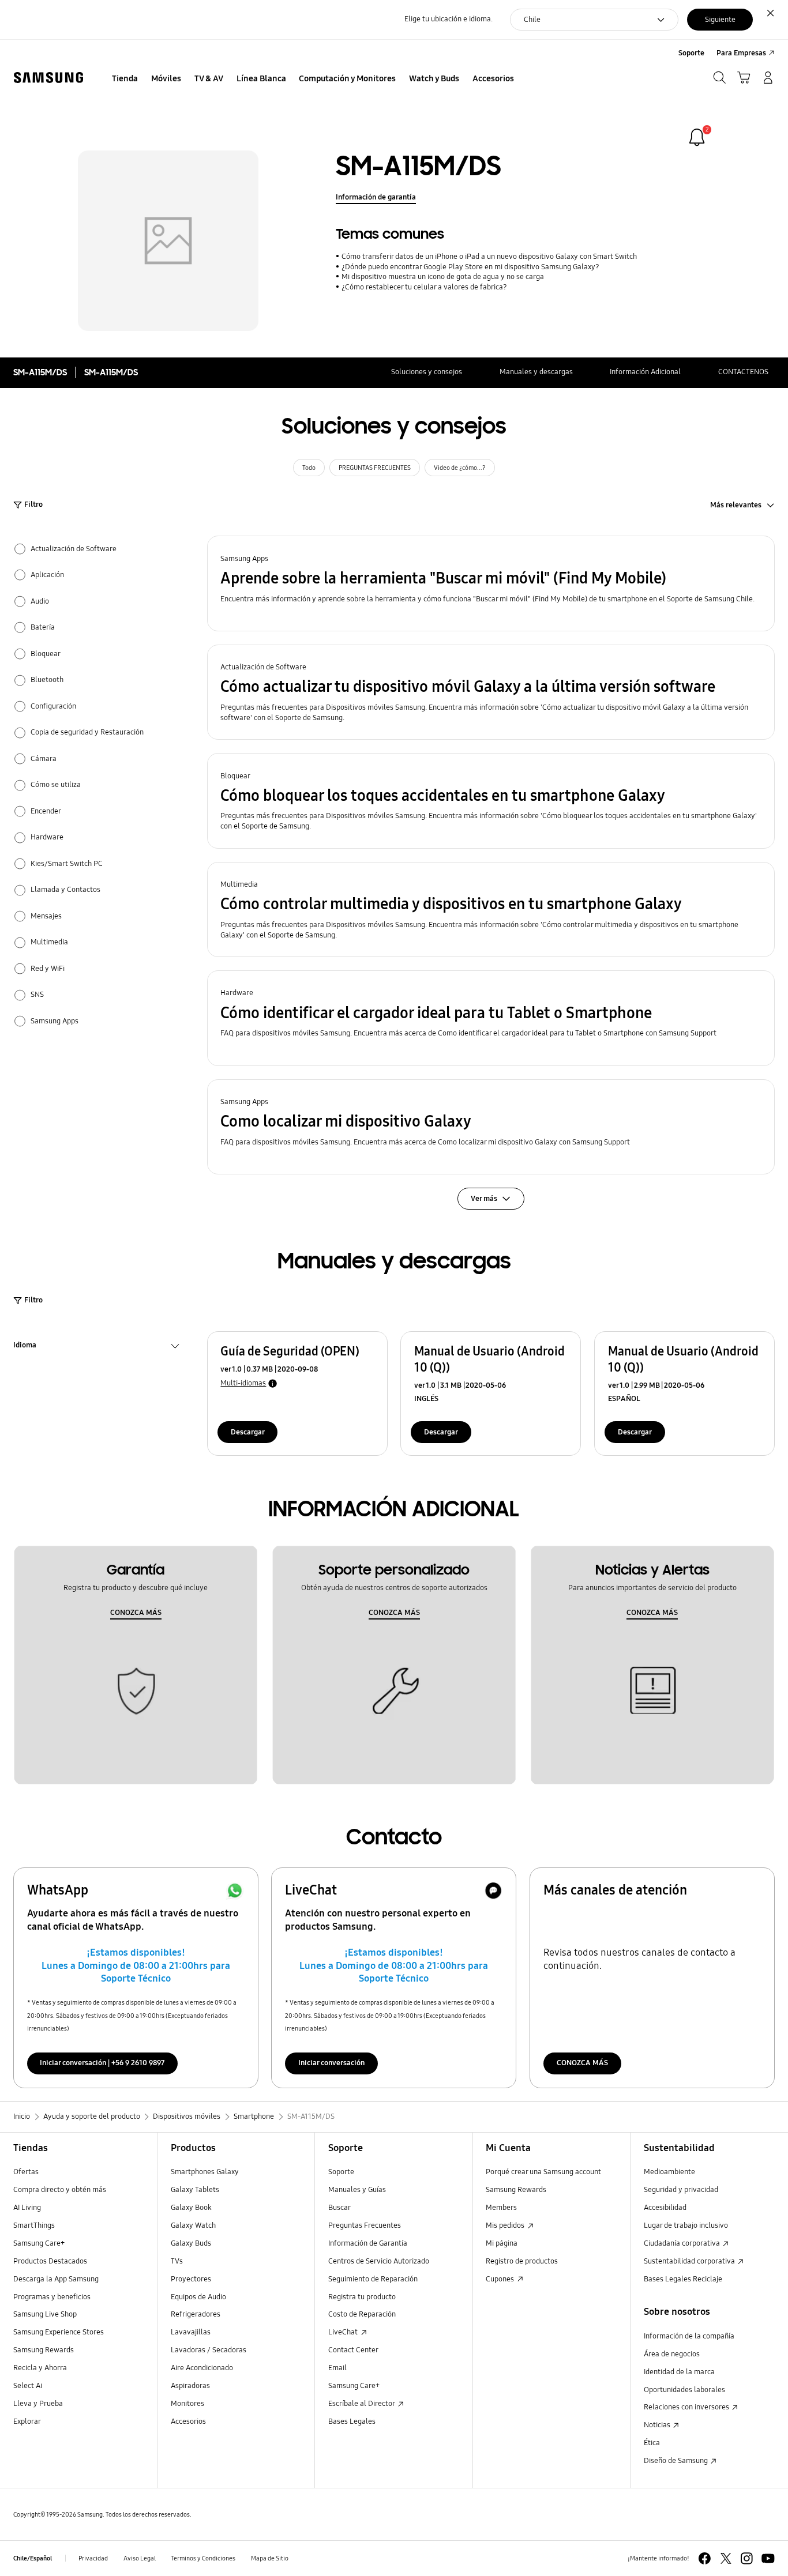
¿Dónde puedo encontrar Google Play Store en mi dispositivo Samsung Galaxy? (470, 267)
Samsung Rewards (44, 2350)
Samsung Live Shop (45, 2314)
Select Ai (28, 2386)
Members (501, 2208)
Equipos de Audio (198, 2297)
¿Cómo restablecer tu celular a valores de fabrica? (424, 287)
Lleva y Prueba (38, 2404)
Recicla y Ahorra (40, 2368)
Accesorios (188, 2421)
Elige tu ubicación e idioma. (449, 19)
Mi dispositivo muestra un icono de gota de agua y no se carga (442, 277)
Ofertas (26, 2172)
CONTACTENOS (743, 372)
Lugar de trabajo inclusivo (686, 2225)
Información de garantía (376, 197)
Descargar (248, 1432)
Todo (309, 468)
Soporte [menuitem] (691, 53)
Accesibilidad (665, 2208)
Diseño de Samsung (677, 2461)
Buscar (339, 2208)
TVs (177, 2261)
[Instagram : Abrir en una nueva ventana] (747, 2558)
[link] (697, 137)
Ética (652, 2443)
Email (337, 2368)
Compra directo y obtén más (60, 2190)
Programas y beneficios (52, 2297)
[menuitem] (125, 79)
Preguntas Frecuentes (365, 2225)
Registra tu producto (362, 2297)
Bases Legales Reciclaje (683, 2279)
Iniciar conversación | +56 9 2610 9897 (102, 2063)
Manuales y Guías (357, 2190)
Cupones (501, 2279)
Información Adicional (645, 372)
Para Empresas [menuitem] (741, 53)
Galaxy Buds (191, 2243)
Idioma (25, 1347)
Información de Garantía (368, 2243)
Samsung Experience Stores (59, 2332)
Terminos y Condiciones (203, 2558)
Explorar (27, 2421)
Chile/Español (33, 2558)
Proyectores (191, 2279)
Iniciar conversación (331, 2063)
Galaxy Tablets (195, 2190)
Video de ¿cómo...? (460, 468)
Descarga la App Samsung (56, 2279)
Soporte (341, 2172)
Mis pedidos (506, 2225)
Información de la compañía (689, 2336)
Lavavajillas (191, 2332)
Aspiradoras (190, 2386)
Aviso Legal (140, 2558)
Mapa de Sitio (270, 2558)
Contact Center (353, 2350)
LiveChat (344, 2332)
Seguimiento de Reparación (373, 2279)
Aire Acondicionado (202, 2368)
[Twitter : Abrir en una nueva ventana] (726, 2558)
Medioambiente (669, 2172)
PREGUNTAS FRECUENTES (375, 468)
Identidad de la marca (679, 2372)
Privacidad (93, 2558)
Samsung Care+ (39, 2243)
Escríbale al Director (362, 2404)
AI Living (27, 2208)
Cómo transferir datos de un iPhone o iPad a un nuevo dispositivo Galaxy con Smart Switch (489, 257)
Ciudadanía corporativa (683, 2243)
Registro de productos (522, 2261)
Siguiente (720, 20)
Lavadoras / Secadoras (209, 2350)
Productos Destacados (50, 2261)
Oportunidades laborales (684, 2390)
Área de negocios (672, 2354)
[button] (491, 583)
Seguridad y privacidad (681, 2190)
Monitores (187, 2404)
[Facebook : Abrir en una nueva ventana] (705, 2558)
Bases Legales (352, 2421)
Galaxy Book (191, 2208)
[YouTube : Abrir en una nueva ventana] (768, 2558)
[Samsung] (48, 78)
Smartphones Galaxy (205, 2172)
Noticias (658, 2425)
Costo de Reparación (362, 2314)
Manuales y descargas (536, 372)
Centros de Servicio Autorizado (379, 2261)
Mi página (502, 2243)
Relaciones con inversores (687, 2407)
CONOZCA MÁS (136, 1613)
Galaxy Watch (193, 2225)
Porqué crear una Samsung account (543, 2172)
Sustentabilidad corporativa (690, 2261)
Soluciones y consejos (427, 372)
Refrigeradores (196, 2314)
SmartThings (34, 2225)
